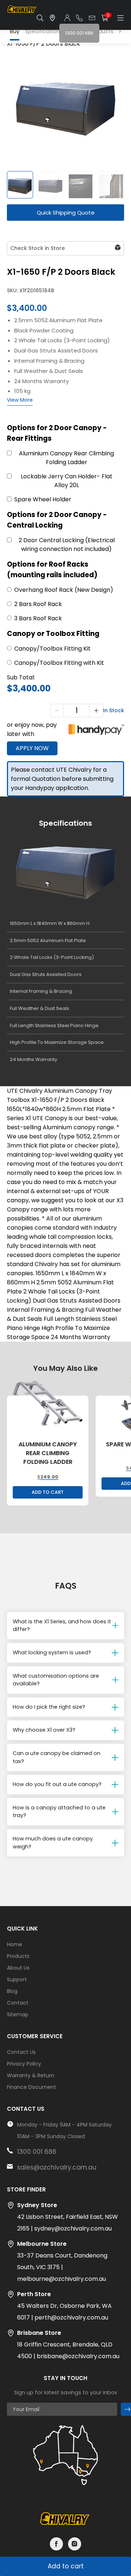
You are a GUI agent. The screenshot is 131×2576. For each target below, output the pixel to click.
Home (15, 1944)
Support (17, 1979)
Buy (15, 31)
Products (18, 1956)
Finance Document (31, 2087)
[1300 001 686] (79, 18)
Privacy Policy (24, 2064)
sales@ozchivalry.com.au (57, 2167)
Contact (18, 2003)
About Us (18, 1968)
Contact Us (21, 2052)
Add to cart (66, 2566)
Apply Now (32, 748)
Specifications (44, 31)
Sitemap (18, 2014)
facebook (56, 2544)
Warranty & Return (31, 2075)
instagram (75, 2544)
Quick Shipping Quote (66, 213)
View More (20, 400)
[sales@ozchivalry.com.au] (92, 18)
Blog (12, 1991)
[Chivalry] (22, 12)
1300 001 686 (37, 2152)
